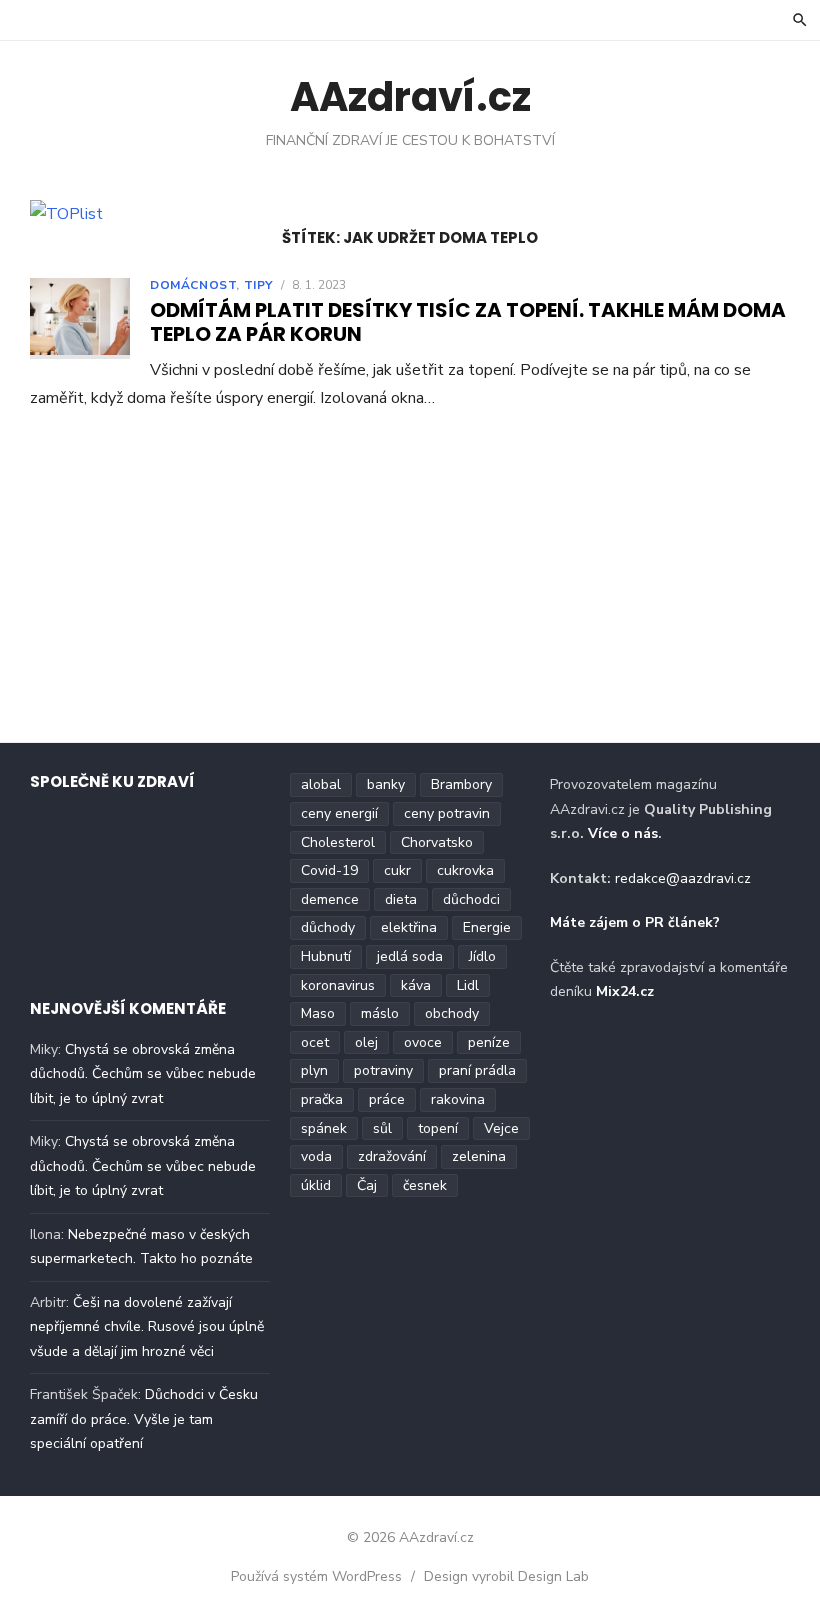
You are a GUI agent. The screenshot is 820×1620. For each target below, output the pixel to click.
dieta (401, 899)
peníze (489, 1042)
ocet (315, 1042)
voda (316, 1156)
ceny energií (339, 813)
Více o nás (623, 833)
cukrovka (465, 870)
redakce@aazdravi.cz (683, 878)
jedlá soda (410, 956)
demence (330, 899)
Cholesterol (338, 842)
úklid (316, 1185)
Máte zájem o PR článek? (635, 922)
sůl (382, 1128)
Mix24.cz (625, 991)
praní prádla (477, 1070)
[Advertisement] (410, 582)
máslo (380, 1013)
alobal (321, 784)
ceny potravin (447, 813)
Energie (487, 927)
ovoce (423, 1042)
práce (387, 1099)
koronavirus (338, 985)
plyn (314, 1070)
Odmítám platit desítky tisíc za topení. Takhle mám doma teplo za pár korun (468, 322)
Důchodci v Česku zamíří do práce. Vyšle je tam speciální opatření (144, 1419)
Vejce (501, 1128)
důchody (328, 927)
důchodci (471, 899)
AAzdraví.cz (410, 97)
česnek (425, 1185)
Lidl (468, 985)
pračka (322, 1099)
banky (386, 784)
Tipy (258, 285)
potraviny (383, 1070)
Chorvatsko (437, 842)
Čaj (367, 1185)
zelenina (479, 1156)
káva (416, 985)
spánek (324, 1128)
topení (438, 1128)
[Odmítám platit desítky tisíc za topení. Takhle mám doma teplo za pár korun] (80, 318)
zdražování (392, 1156)
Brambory (461, 784)
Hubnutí (326, 956)
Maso (318, 1013)
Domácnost (193, 285)
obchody (452, 1013)
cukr (397, 870)
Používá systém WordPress (316, 1576)
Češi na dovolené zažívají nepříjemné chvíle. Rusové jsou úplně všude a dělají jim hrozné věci (147, 1327)
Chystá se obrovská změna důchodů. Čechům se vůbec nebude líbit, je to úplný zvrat (143, 1074)
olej (366, 1042)
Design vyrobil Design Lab (506, 1576)
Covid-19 (329, 870)
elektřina (409, 927)
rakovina (458, 1099)
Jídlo (482, 956)
